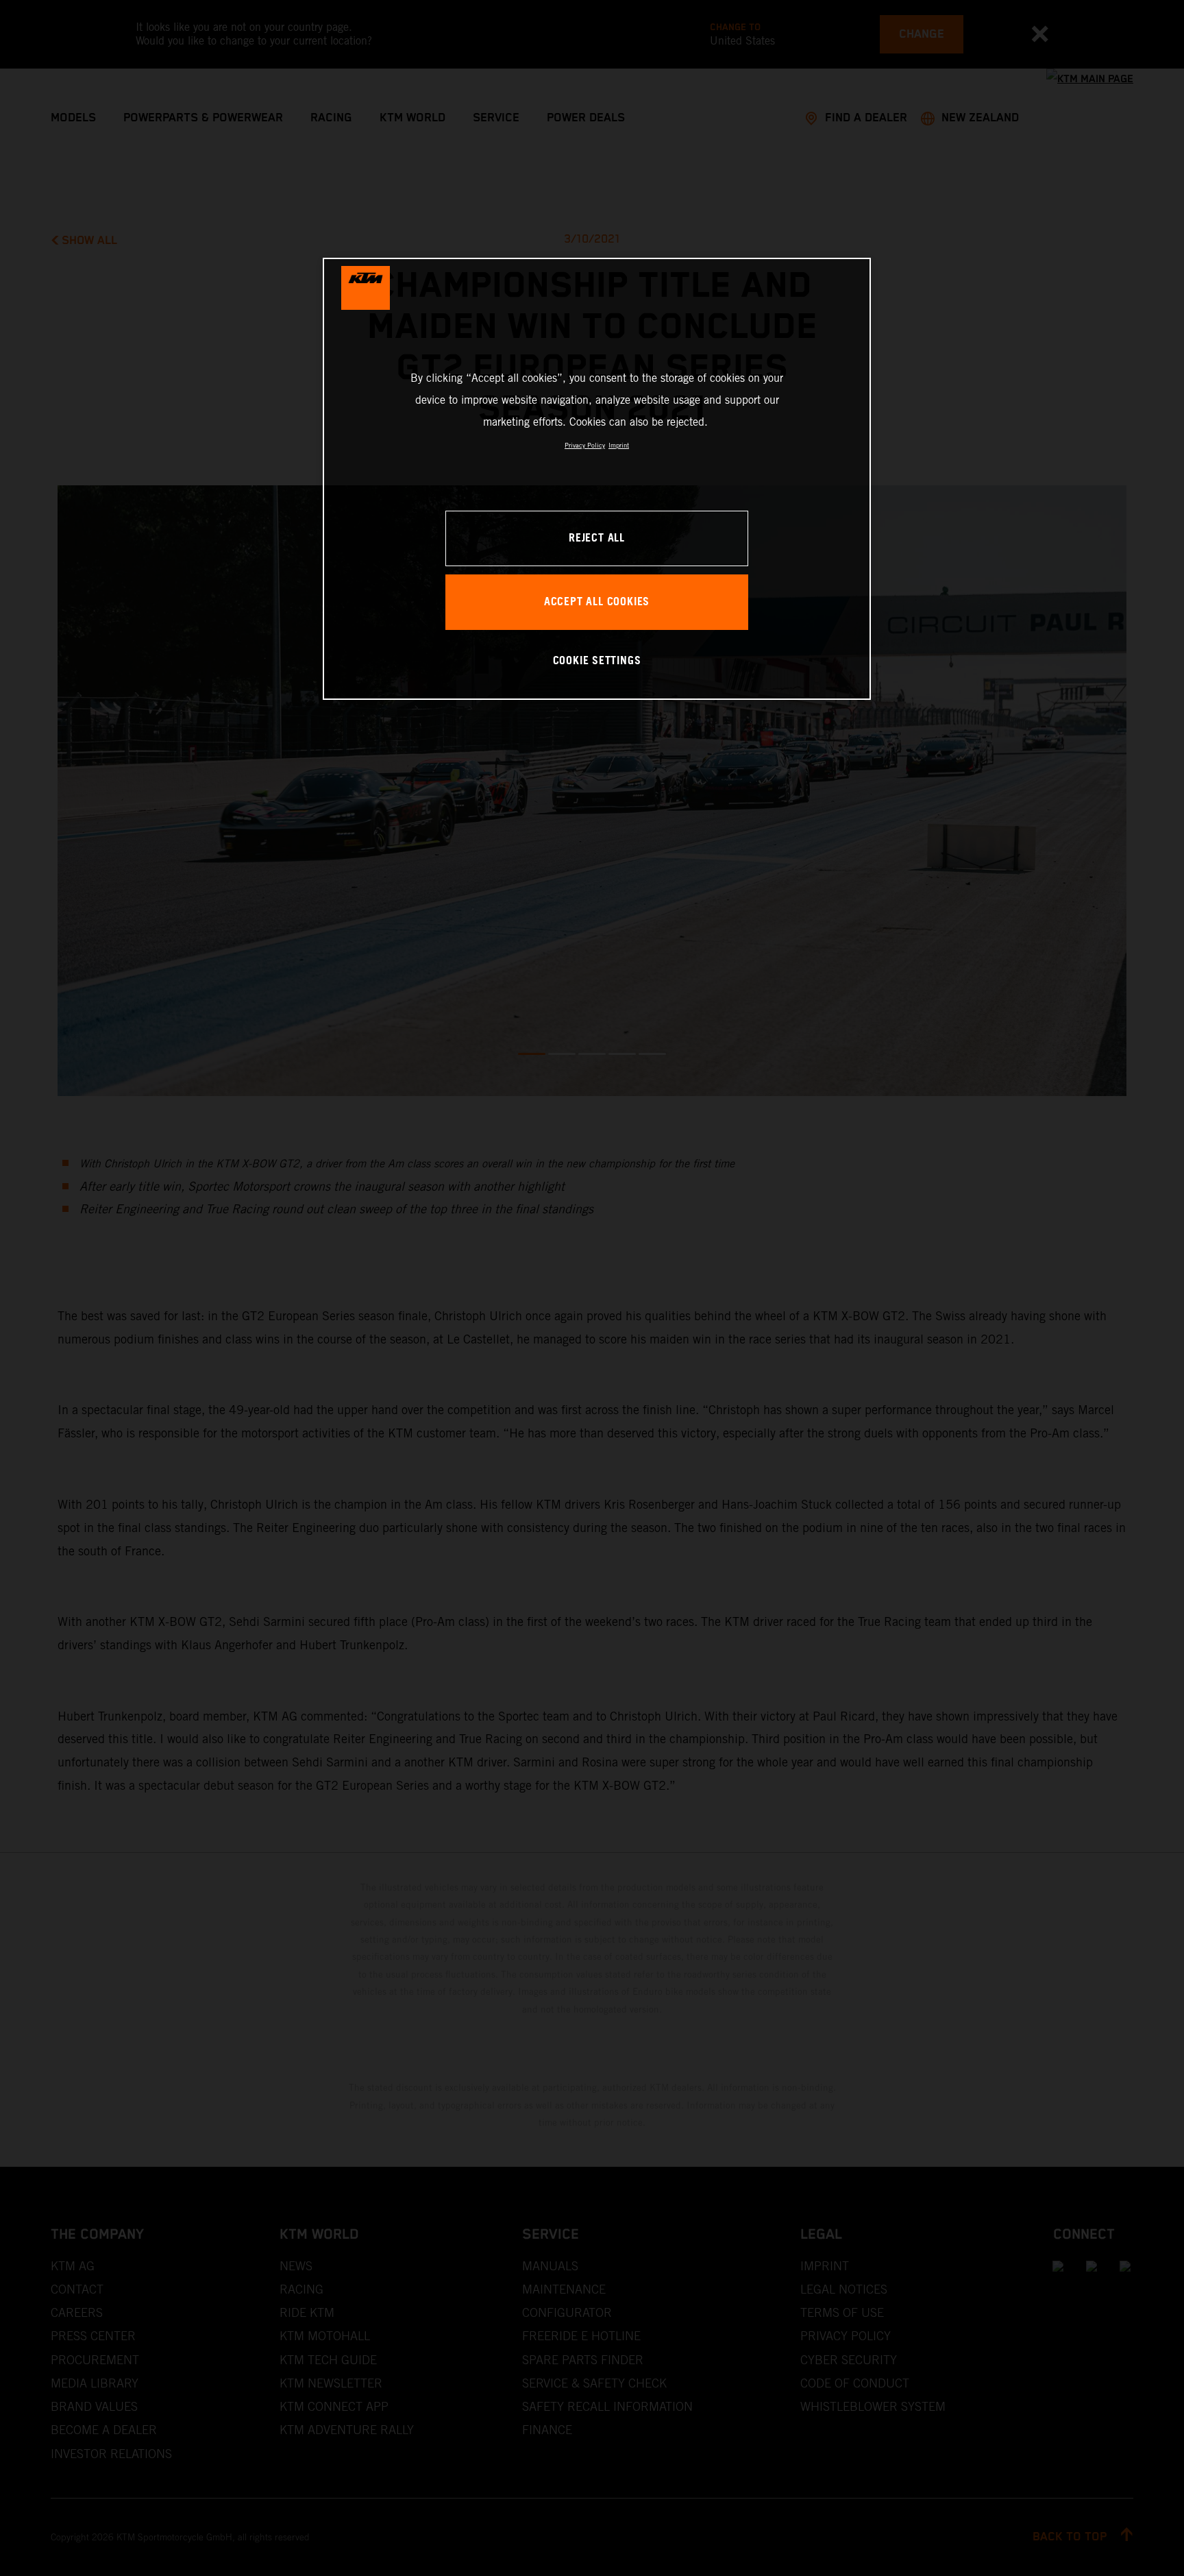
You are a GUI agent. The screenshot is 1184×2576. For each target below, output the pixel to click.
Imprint (619, 445)
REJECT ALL (597, 538)
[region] (597, 479)
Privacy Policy (585, 445)
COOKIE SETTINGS (597, 661)
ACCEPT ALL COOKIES (597, 602)
